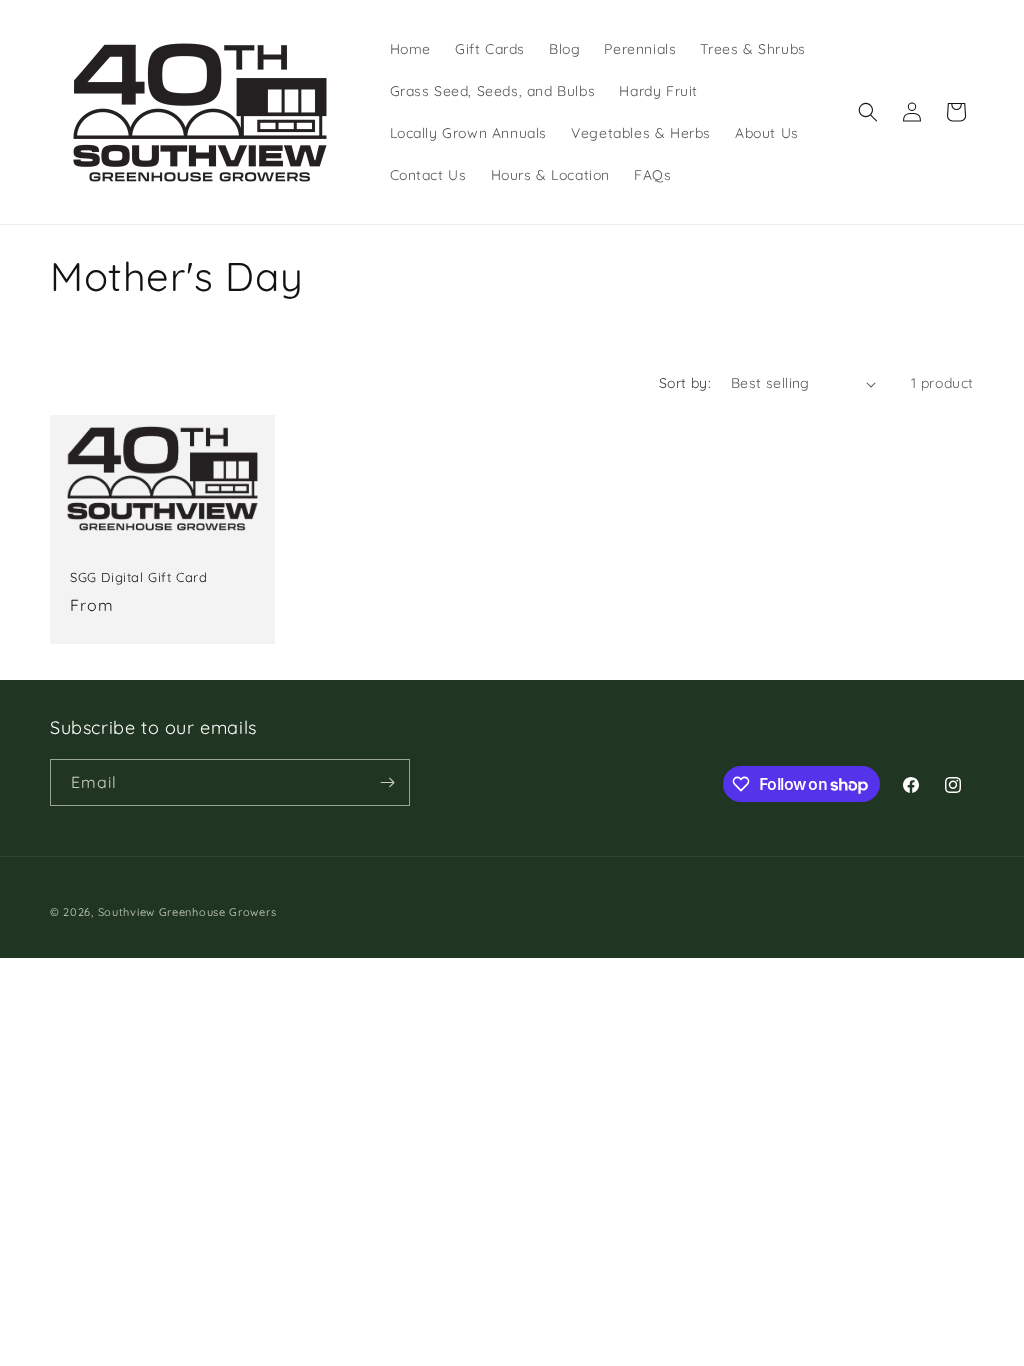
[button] (868, 112)
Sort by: (685, 383)
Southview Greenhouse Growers (187, 912)
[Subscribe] (387, 782)
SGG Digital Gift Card (139, 577)
